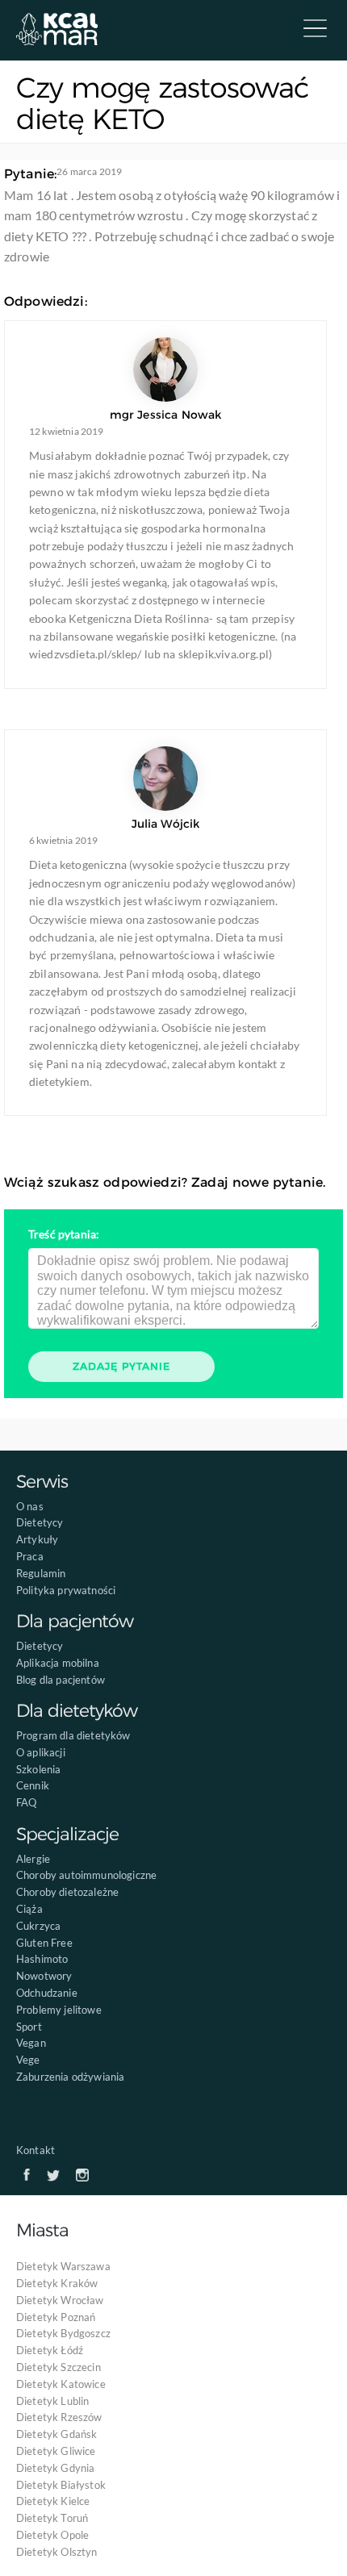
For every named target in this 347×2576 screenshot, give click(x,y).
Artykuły (37, 1539)
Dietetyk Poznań (56, 2317)
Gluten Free (44, 1943)
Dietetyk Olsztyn (57, 2552)
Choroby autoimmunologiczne (86, 1875)
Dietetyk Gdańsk (56, 2434)
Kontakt (36, 2150)
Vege (28, 2060)
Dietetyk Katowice (61, 2384)
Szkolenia (38, 1769)
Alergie (33, 1859)
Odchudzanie (47, 1993)
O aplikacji (41, 1752)
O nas (30, 1506)
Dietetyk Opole (52, 2535)
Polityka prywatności (66, 1590)
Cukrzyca (38, 1926)
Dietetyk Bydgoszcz (63, 2333)
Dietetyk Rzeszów (59, 2417)
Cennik (33, 1785)
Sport (29, 2027)
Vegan (31, 2043)
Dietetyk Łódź (50, 2350)
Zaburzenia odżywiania (70, 2077)
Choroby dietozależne (67, 1892)
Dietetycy (40, 1522)
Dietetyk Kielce (53, 2501)
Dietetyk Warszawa (63, 2266)
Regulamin (41, 1573)
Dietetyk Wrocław (60, 2300)
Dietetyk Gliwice (56, 2451)
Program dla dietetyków (73, 1735)
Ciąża (29, 1909)
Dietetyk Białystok (61, 2485)
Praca (30, 1556)
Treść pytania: (64, 1234)
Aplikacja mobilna (58, 1663)
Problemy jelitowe (59, 2010)
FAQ (26, 1802)
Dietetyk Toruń (52, 2518)
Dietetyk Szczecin (59, 2367)
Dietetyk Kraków (57, 2283)
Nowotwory (44, 1976)
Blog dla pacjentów (61, 1680)
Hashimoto (42, 1959)
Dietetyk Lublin (52, 2401)
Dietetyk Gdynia (55, 2468)
